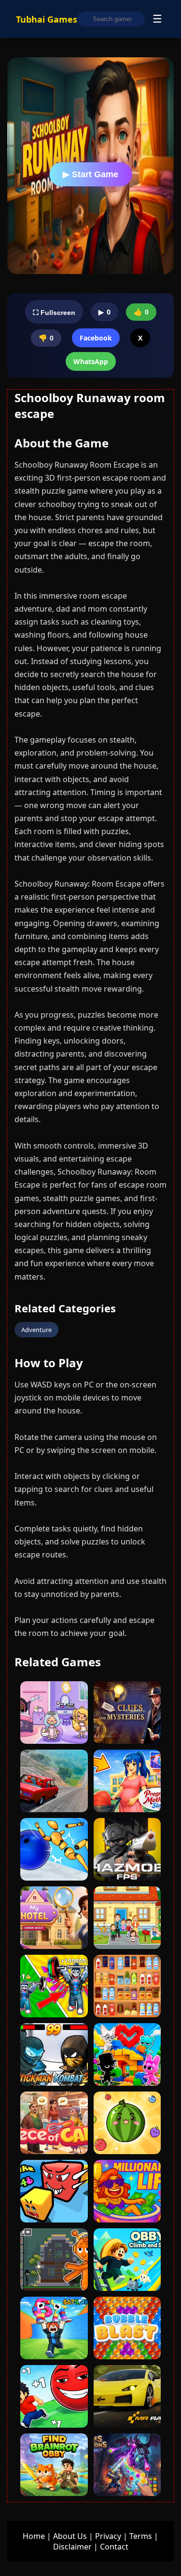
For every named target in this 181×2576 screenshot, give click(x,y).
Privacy (108, 2536)
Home (34, 2536)
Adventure (36, 1330)
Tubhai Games (47, 19)
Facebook (96, 338)
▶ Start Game (90, 174)
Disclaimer (72, 2547)
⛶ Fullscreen (54, 313)
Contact (114, 2547)
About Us (70, 2536)
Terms (141, 2536)
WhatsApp (91, 361)
